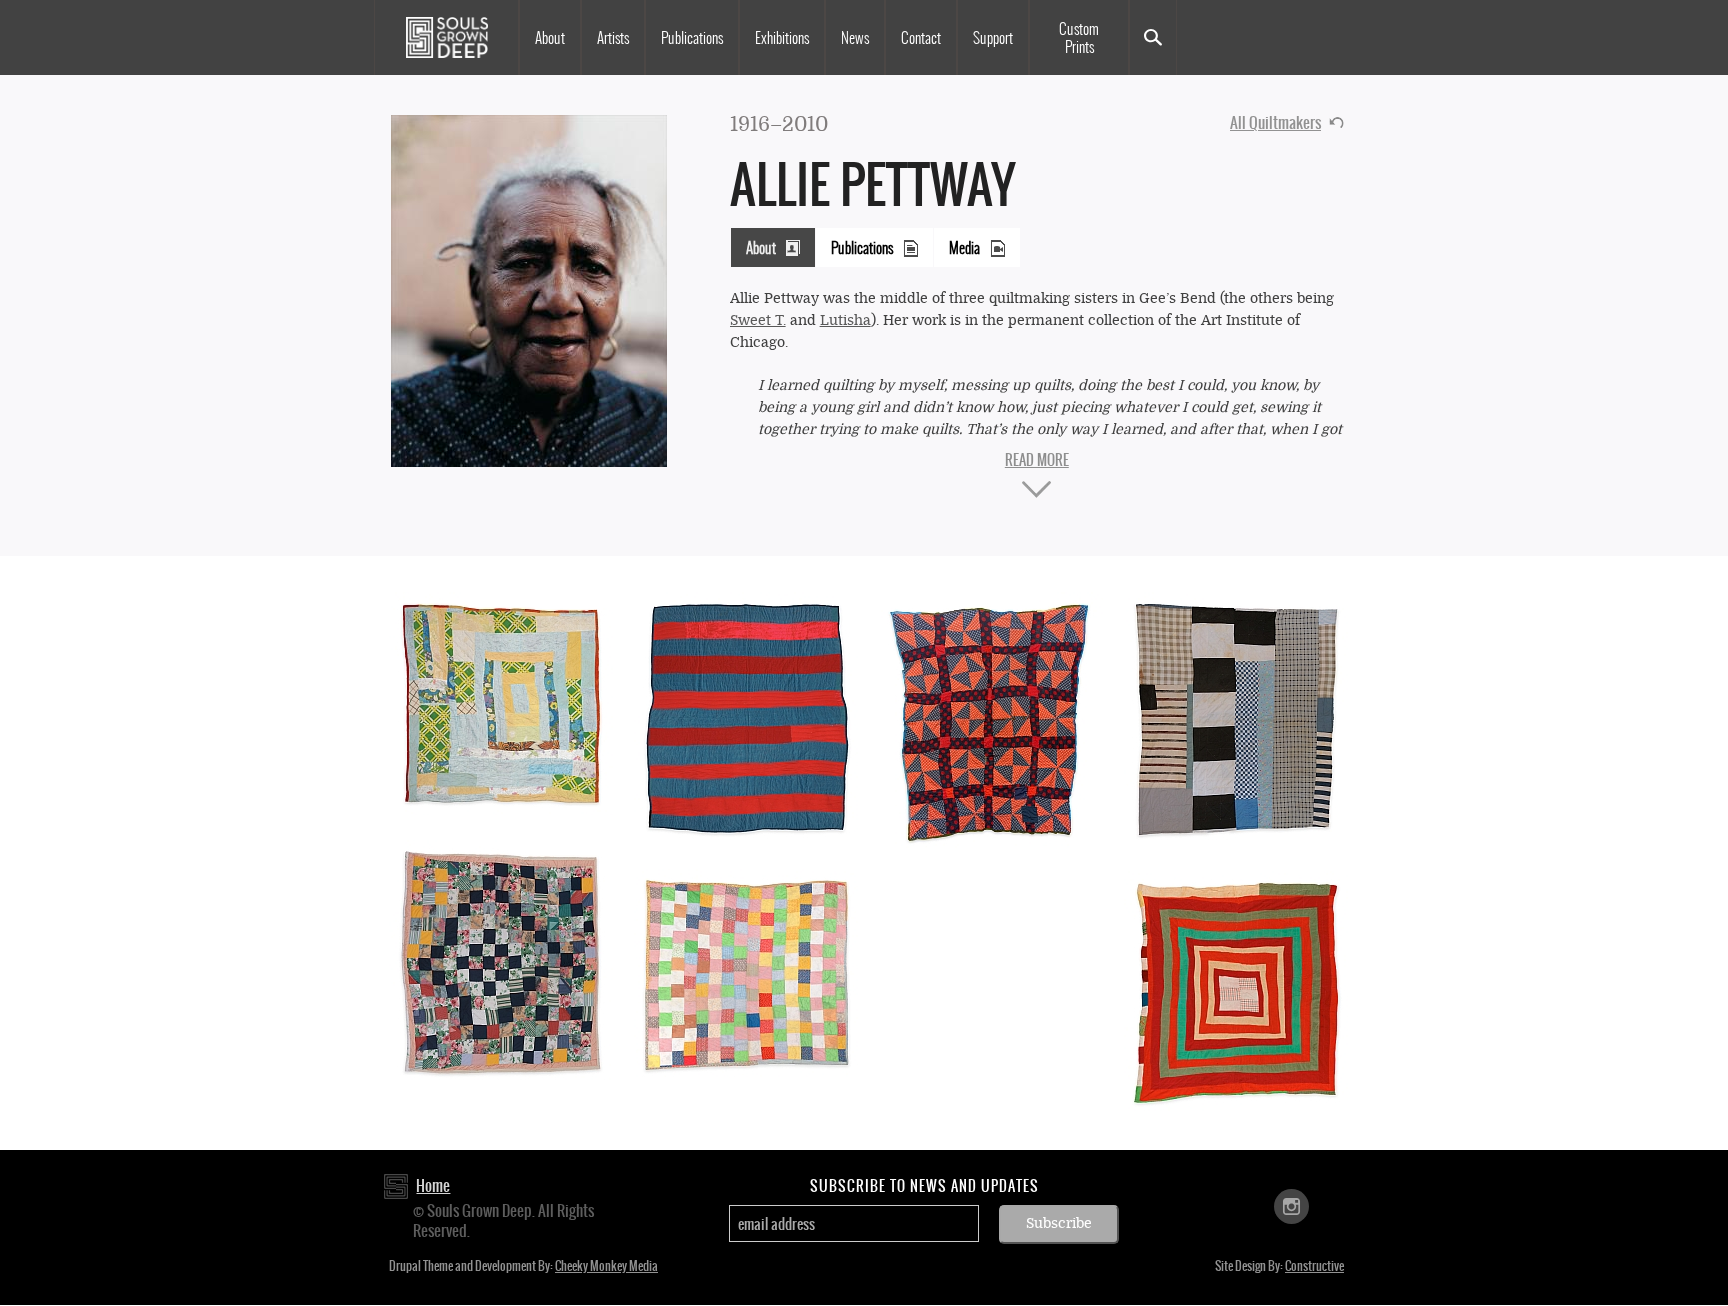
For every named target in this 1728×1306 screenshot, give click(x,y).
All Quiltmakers (1275, 122)
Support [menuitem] (993, 38)
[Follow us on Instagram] (1291, 1205)
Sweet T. (758, 320)
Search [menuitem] (1153, 37)
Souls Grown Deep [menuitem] (446, 37)
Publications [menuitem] (692, 38)
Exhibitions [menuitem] (782, 38)
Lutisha (845, 320)
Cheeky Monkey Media (606, 1266)
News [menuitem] (855, 38)
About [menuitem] (550, 38)
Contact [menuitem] (921, 38)
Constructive (1314, 1266)
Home (433, 1185)
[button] (529, 290)
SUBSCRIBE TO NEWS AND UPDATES (924, 1186)
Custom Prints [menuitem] (1079, 38)
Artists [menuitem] (613, 38)
